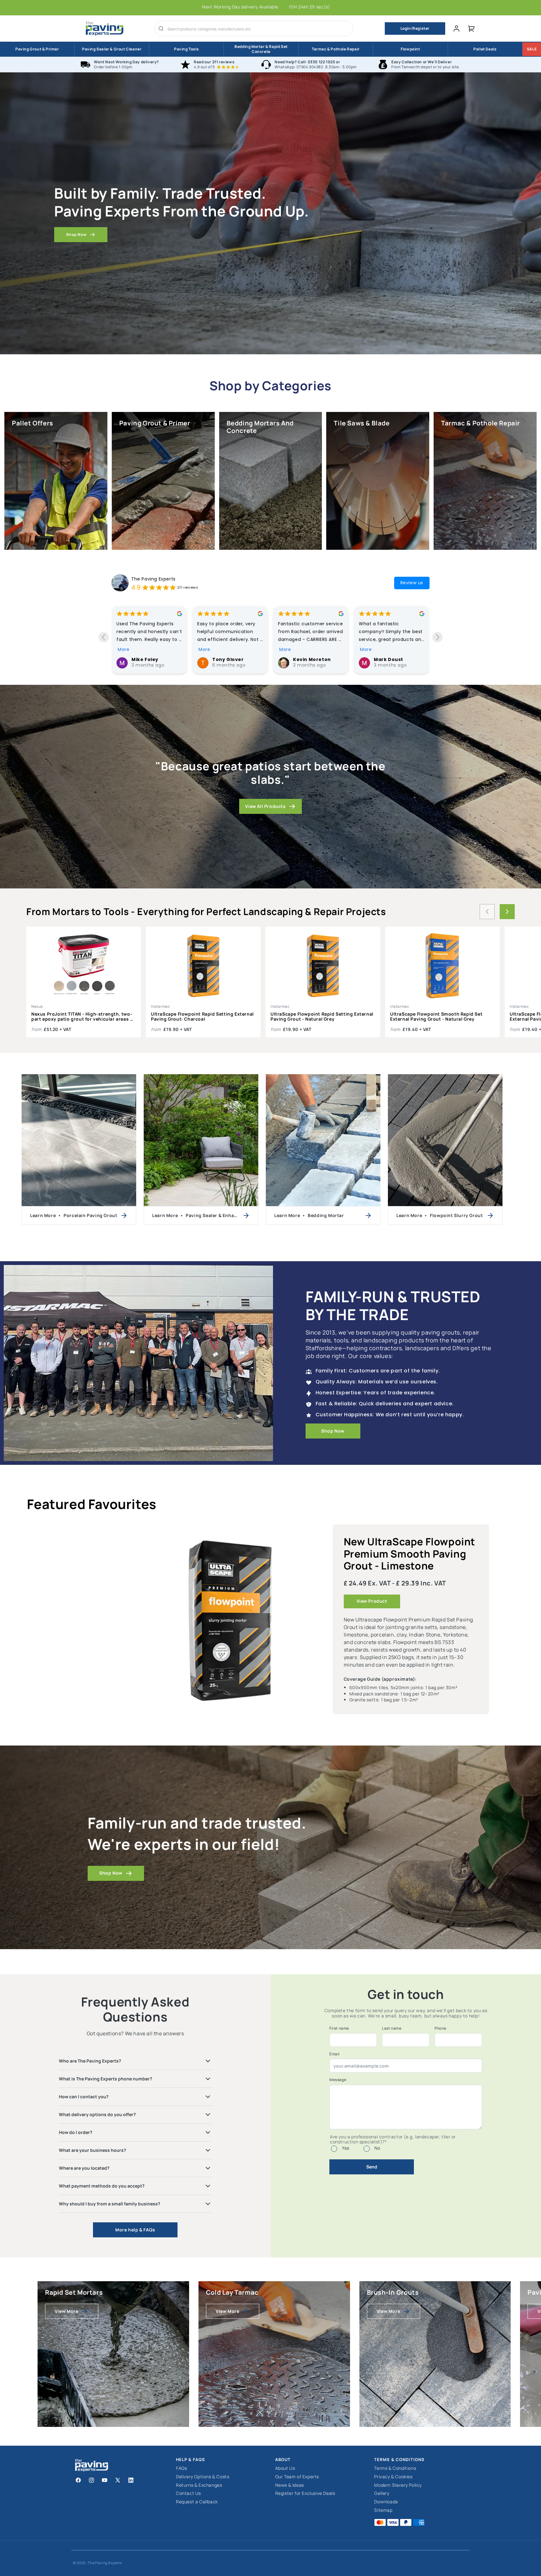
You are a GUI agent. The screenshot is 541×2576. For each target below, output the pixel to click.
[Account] (456, 29)
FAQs (181, 2468)
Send (372, 2167)
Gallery (382, 2493)
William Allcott (312, 659)
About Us (285, 2468)
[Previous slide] (103, 637)
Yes (346, 2148)
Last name (392, 2028)
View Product (372, 1601)
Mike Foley (387, 659)
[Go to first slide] (438, 637)
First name (339, 2028)
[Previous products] (487, 912)
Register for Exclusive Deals (305, 2493)
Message (338, 2080)
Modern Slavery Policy (398, 2485)
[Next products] (507, 912)
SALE (532, 49)
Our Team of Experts (297, 2477)
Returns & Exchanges (199, 2485)
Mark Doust (227, 659)
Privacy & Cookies (393, 2477)
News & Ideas (290, 2485)
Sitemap (383, 2510)
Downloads (386, 2502)
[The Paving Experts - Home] (105, 29)
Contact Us (188, 2493)
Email (335, 2054)
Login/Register (415, 28)
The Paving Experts (153, 579)
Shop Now (76, 234)
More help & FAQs (135, 2230)
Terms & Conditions (395, 2468)
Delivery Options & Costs (203, 2477)
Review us (412, 583)
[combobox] (258, 29)
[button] (471, 29)
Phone (441, 2028)
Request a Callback (197, 2502)
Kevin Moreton (150, 659)
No (377, 2148)
